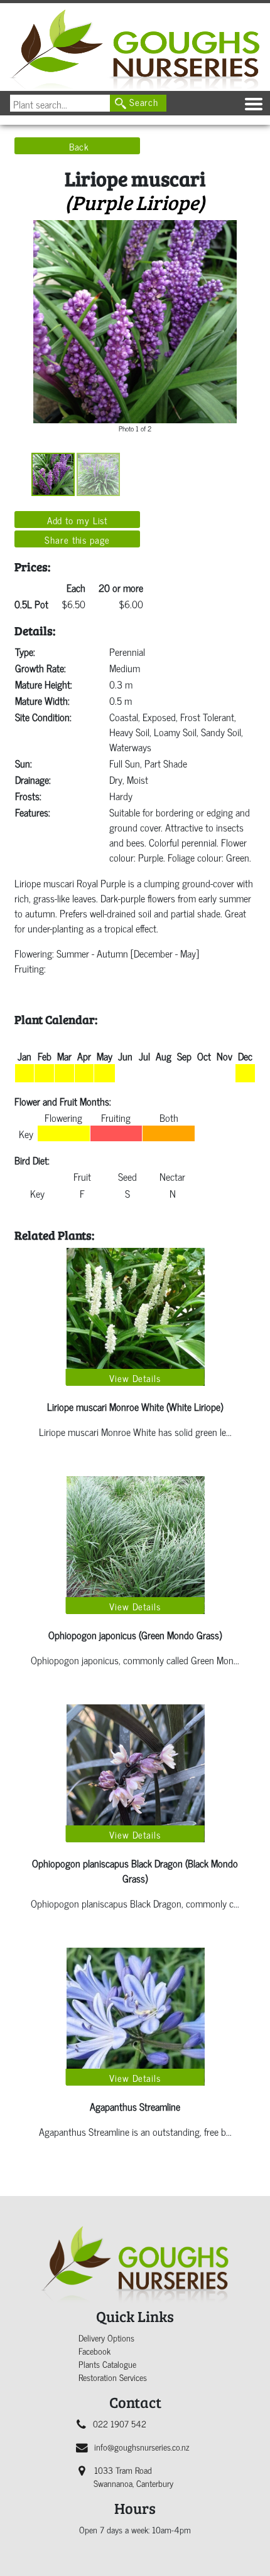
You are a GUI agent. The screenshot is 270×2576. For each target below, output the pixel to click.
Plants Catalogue (107, 2364)
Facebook (94, 2351)
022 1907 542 (120, 2423)
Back (79, 146)
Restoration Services (113, 2377)
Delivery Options (106, 2337)
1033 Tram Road (133, 2476)
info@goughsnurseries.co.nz (142, 2447)
